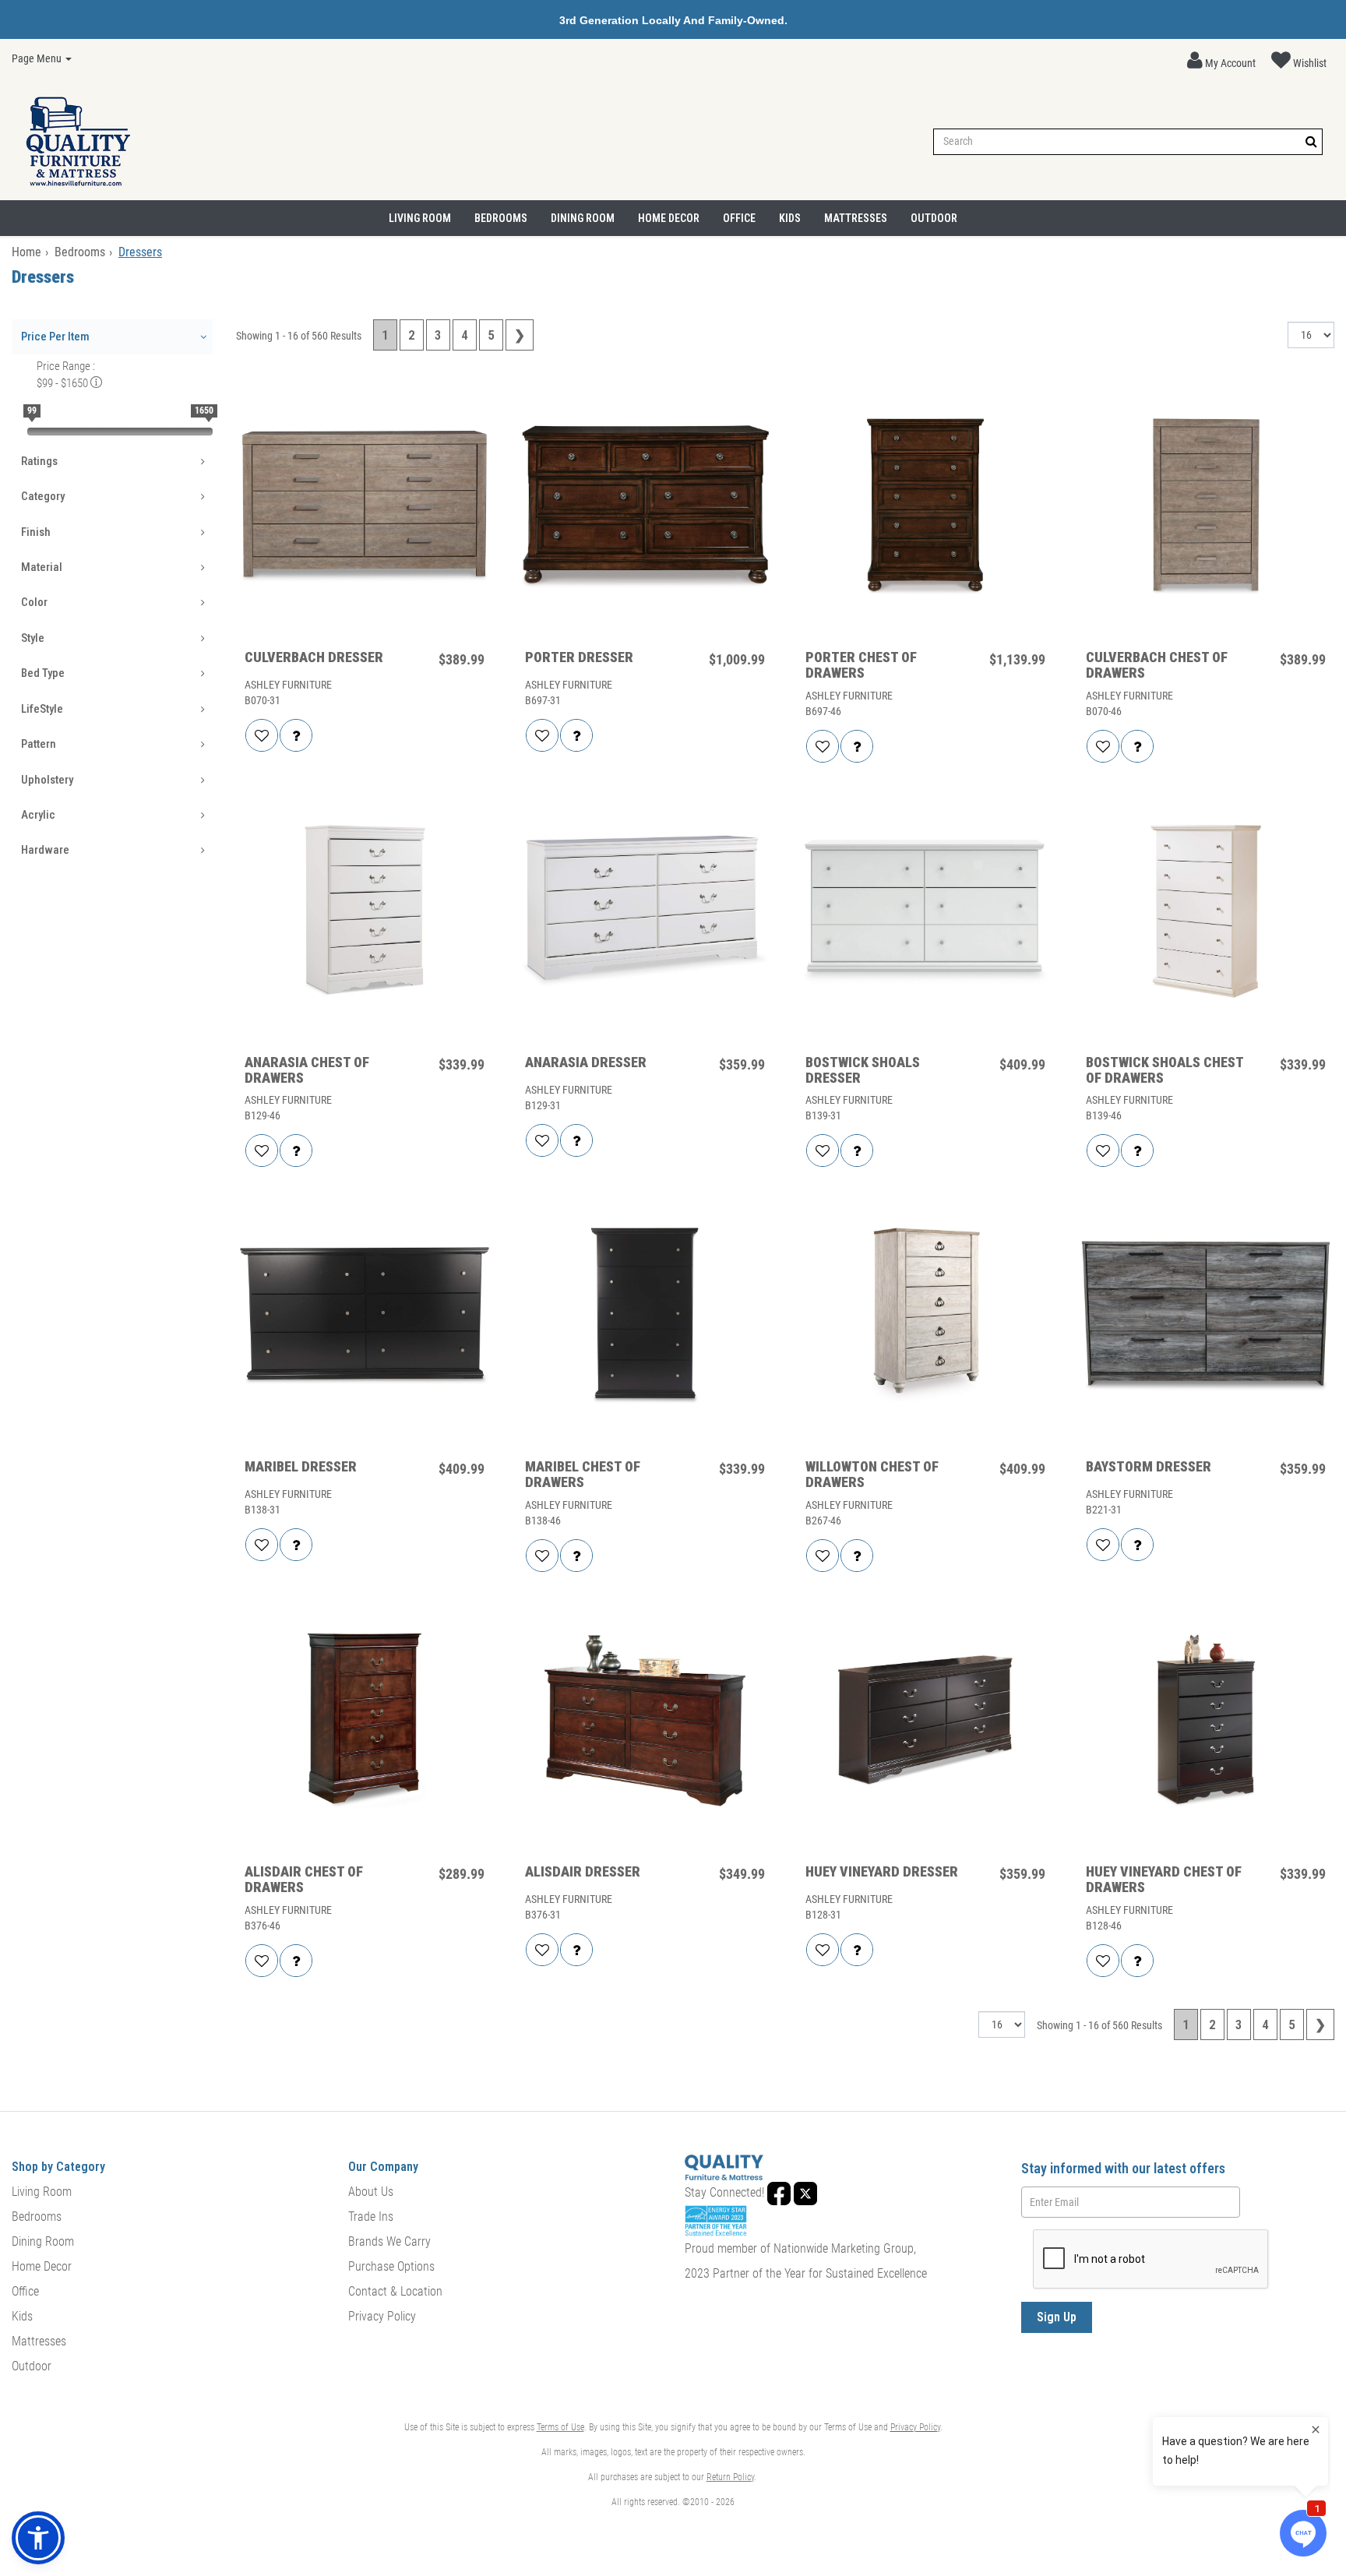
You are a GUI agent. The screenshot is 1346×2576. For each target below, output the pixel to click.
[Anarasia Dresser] (645, 911)
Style (33, 638)
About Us (371, 2192)
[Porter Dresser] (645, 506)
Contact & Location (395, 2291)
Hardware (45, 850)
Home (26, 252)
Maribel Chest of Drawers (583, 1475)
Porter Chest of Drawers (861, 665)
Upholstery (47, 780)
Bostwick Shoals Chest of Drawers (1165, 1070)
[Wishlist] (262, 735)
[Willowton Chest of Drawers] (925, 1316)
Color (34, 602)
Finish (36, 532)
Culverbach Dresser (314, 657)
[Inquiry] (296, 735)
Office (739, 218)
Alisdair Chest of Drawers (304, 1880)
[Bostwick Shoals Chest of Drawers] (1206, 911)
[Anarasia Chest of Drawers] (365, 911)
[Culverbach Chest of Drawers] (1206, 506)
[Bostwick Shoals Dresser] (925, 911)
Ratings (39, 461)
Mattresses (856, 218)
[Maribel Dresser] (365, 1316)
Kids (790, 218)
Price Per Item (55, 337)
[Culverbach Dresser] (365, 506)
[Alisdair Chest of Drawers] (365, 1721)
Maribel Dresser (301, 1467)
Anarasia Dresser (586, 1062)
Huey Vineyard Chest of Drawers (1164, 1880)
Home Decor (669, 218)
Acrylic (38, 815)
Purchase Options (391, 2266)
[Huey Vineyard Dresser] (925, 1721)
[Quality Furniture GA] (78, 142)
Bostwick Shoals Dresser (863, 1070)
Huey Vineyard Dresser (882, 1872)
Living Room (420, 218)
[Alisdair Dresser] (645, 1721)
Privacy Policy (382, 2316)
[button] (1221, 61)
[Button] (1311, 141)
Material (42, 567)
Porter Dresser (579, 657)
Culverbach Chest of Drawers (1157, 665)
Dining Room (583, 218)
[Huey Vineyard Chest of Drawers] (1206, 1721)
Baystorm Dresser (1149, 1467)
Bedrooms (501, 218)
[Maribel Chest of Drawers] (645, 1316)
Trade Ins (371, 2217)
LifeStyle (42, 709)
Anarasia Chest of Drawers (307, 1070)
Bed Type (43, 673)
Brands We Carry (389, 2241)
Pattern (39, 744)
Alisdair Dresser (583, 1872)
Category (43, 496)
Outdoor (934, 218)
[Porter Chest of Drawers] (925, 506)
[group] (296, 735)
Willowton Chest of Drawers (872, 1475)
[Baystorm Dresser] (1206, 1316)
